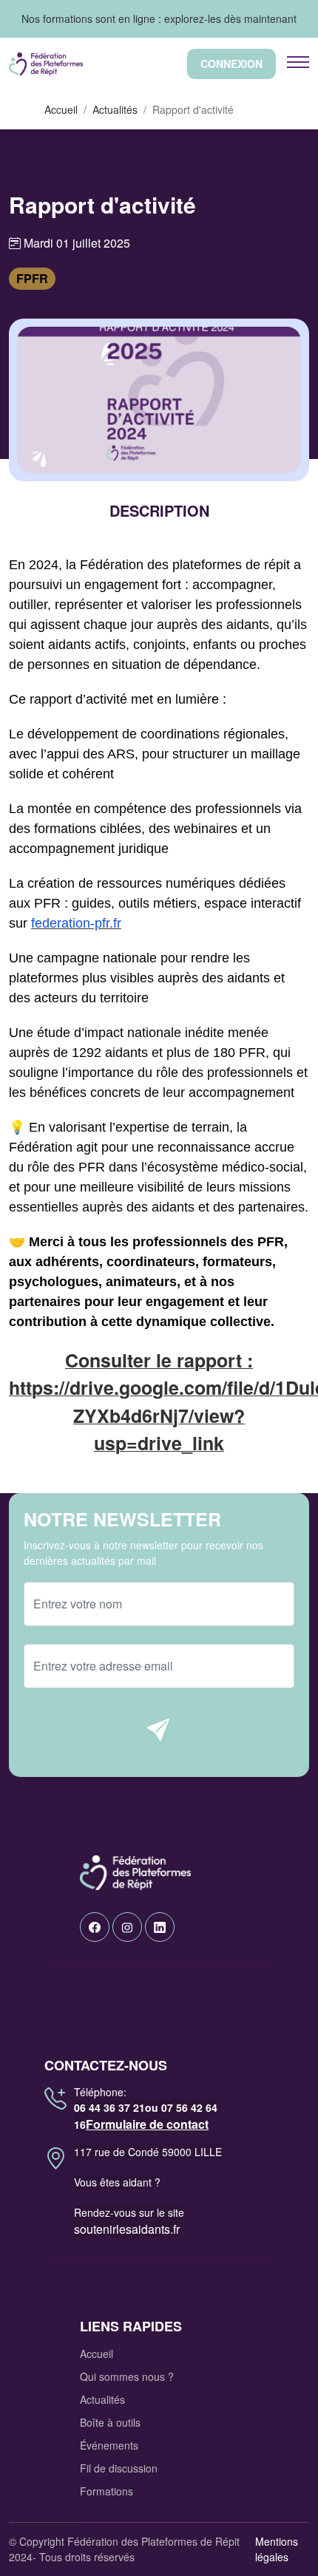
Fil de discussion (119, 2468)
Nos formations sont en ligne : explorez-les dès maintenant (159, 18)
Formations (106, 2491)
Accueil (61, 109)
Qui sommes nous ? (127, 2376)
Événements (109, 2445)
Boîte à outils (110, 2422)
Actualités (115, 109)
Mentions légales (277, 2549)
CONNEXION (231, 64)
